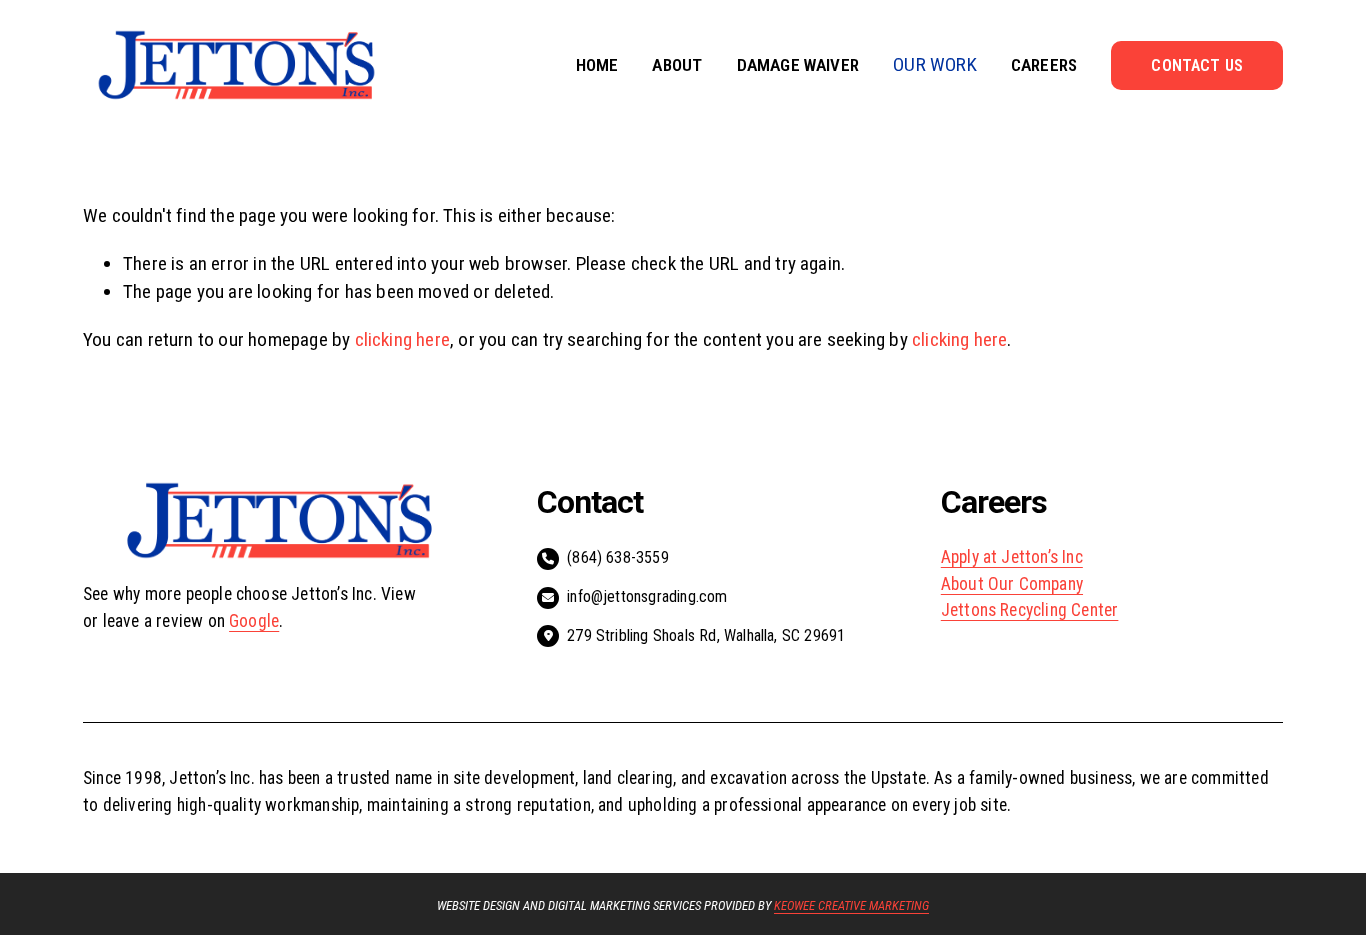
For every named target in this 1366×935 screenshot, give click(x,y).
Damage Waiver (798, 65)
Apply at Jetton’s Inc (1012, 557)
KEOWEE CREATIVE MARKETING (851, 906)
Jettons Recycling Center (1030, 610)
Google (254, 621)
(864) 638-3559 (618, 557)
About (677, 65)
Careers (1044, 65)
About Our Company (1012, 584)
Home (597, 65)
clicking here (403, 339)
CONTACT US (1197, 65)
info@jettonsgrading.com (647, 596)
